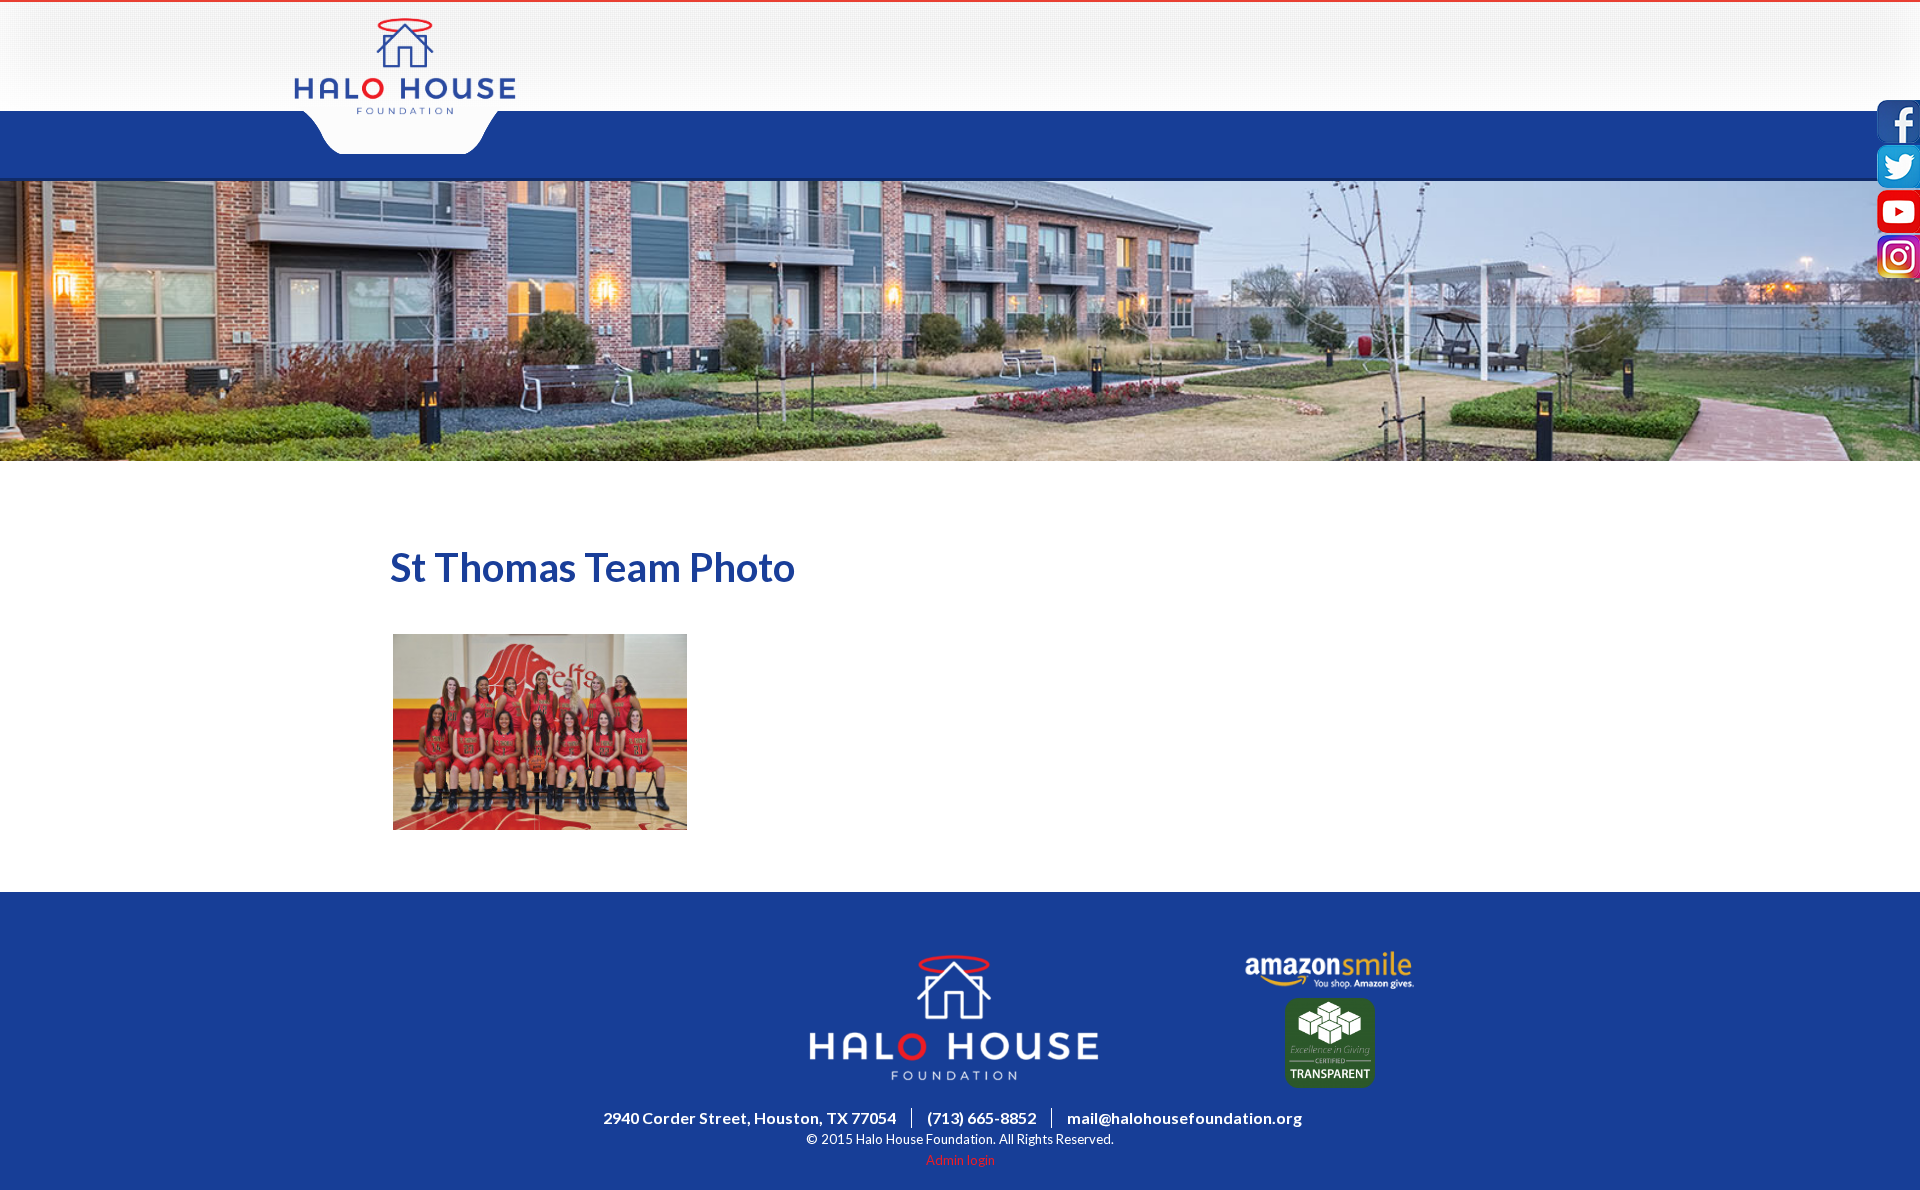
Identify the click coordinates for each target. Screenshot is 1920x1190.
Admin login (960, 1160)
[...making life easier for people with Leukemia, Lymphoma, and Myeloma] (405, 109)
